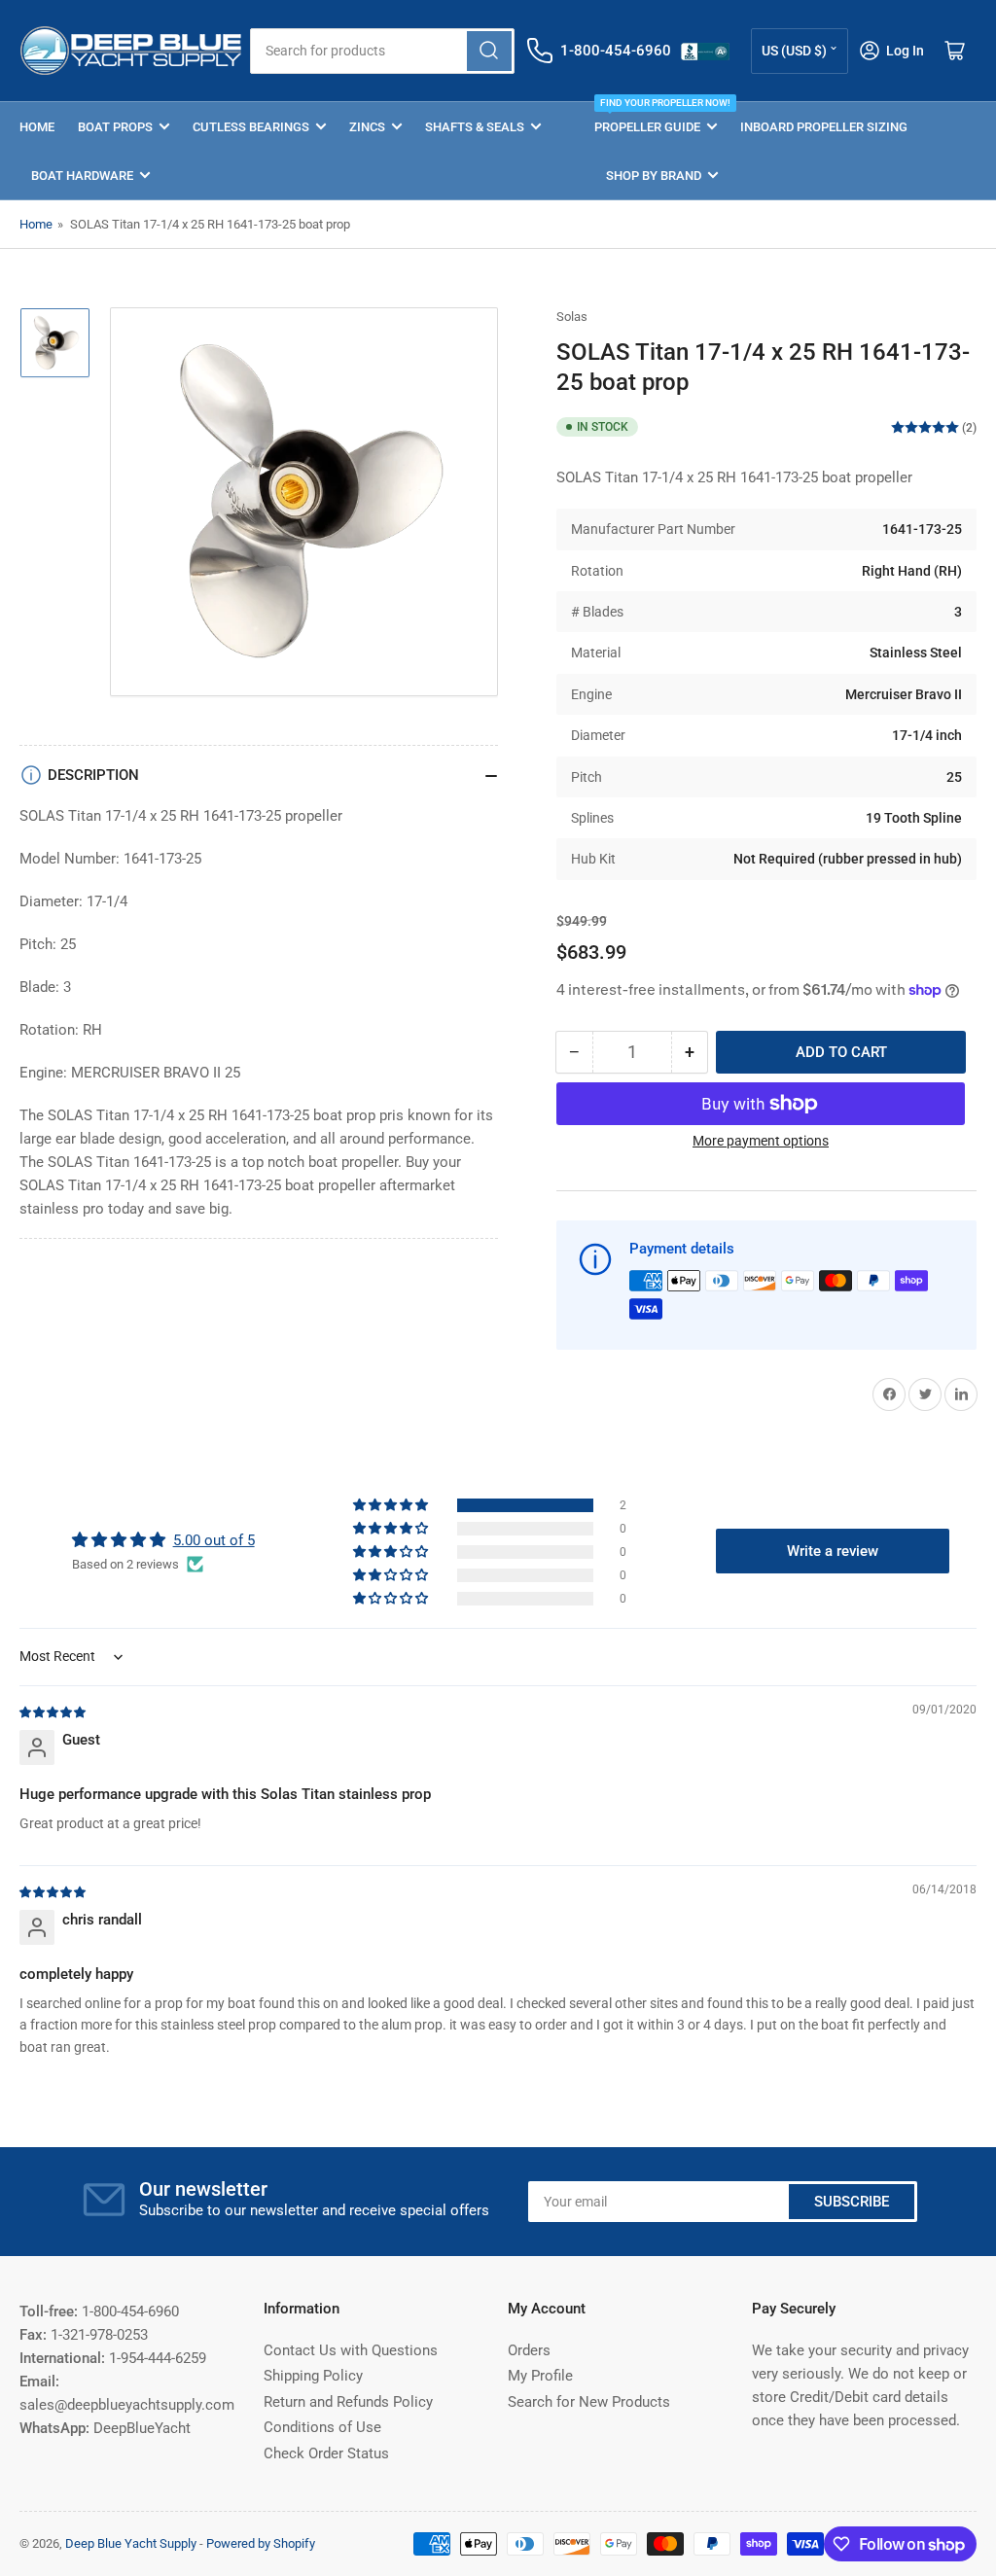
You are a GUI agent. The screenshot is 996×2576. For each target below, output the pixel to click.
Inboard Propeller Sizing (824, 127)
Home (37, 127)
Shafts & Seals (475, 127)
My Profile (540, 2376)
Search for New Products (589, 2402)
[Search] (489, 51)
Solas (572, 317)
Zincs (367, 127)
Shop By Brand (654, 176)
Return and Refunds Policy (348, 2402)
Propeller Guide (656, 118)
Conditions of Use (322, 2427)
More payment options (761, 1141)
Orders (529, 2350)
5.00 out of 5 (214, 1540)
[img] (53, 1711)
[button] (392, 1505)
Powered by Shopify (261, 2543)
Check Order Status (326, 2453)
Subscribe (852, 2202)
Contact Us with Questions (351, 2350)
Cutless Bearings (251, 127)
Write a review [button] (833, 1551)
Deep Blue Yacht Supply (131, 2543)
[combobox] (382, 51)
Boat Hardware (82, 176)
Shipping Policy (313, 2376)
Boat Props (115, 127)
